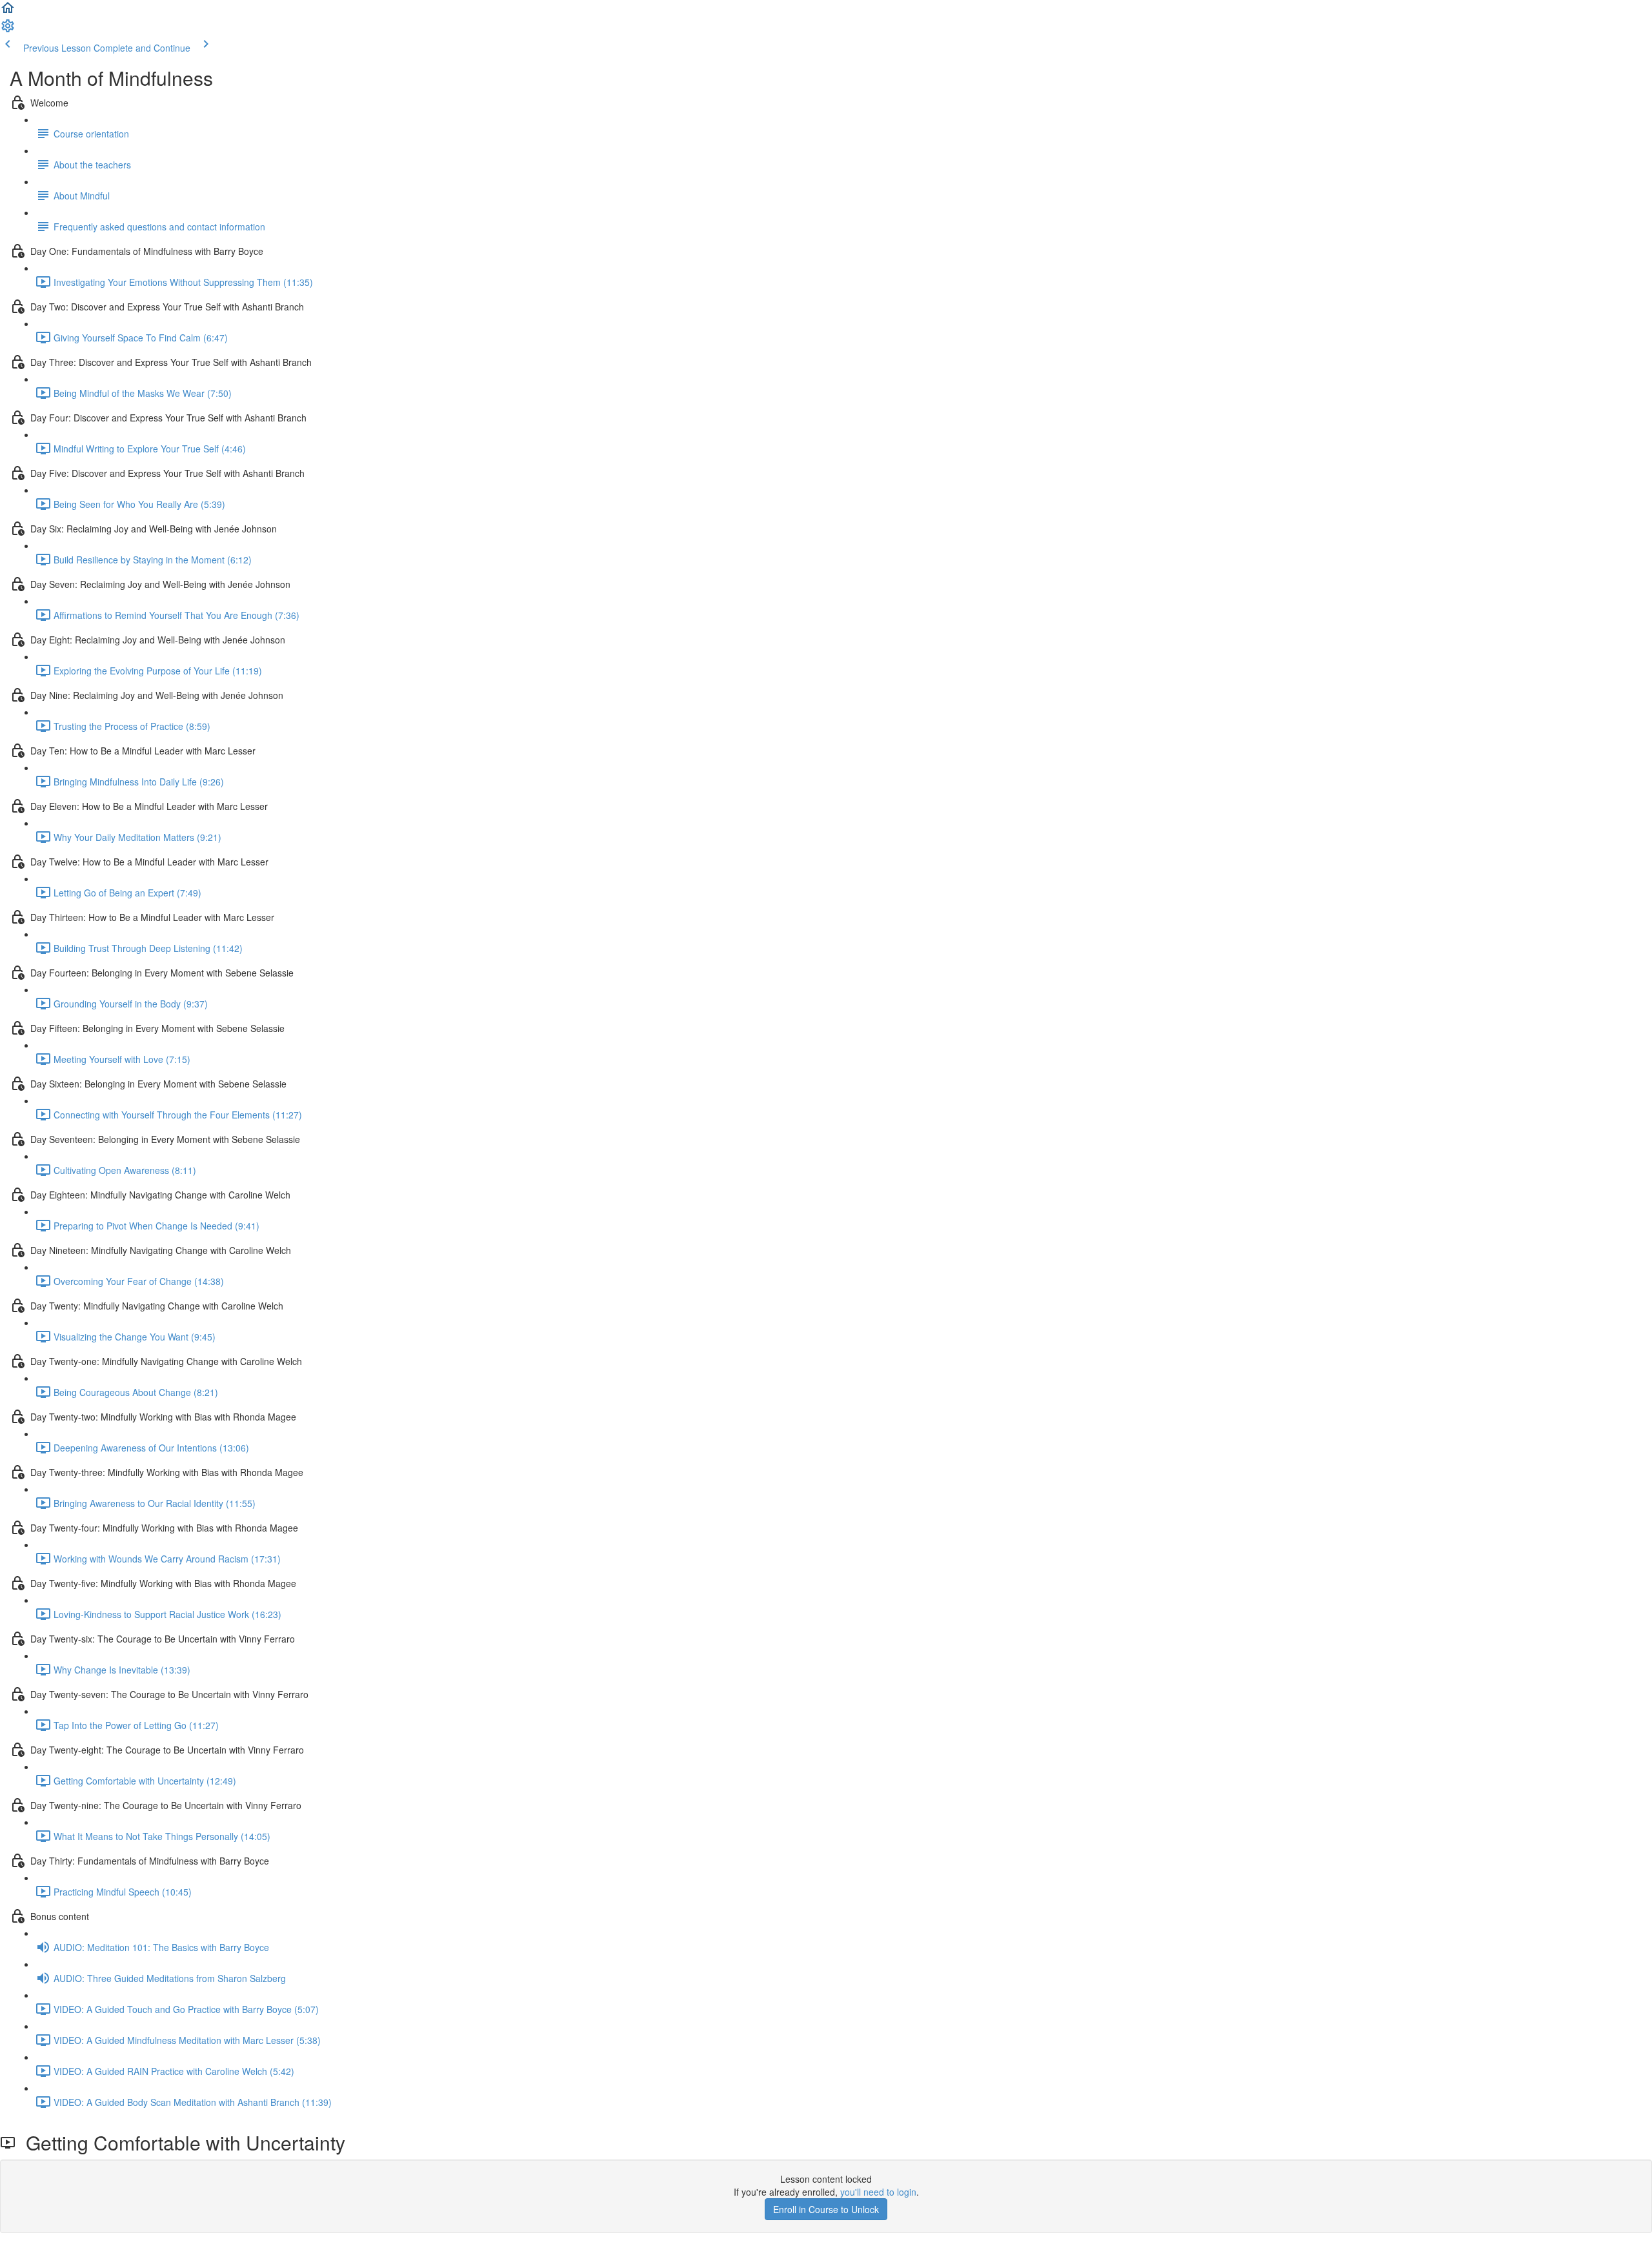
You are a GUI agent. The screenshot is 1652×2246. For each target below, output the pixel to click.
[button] (8, 12)
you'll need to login (878, 2192)
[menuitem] (8, 30)
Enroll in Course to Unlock (826, 2209)
